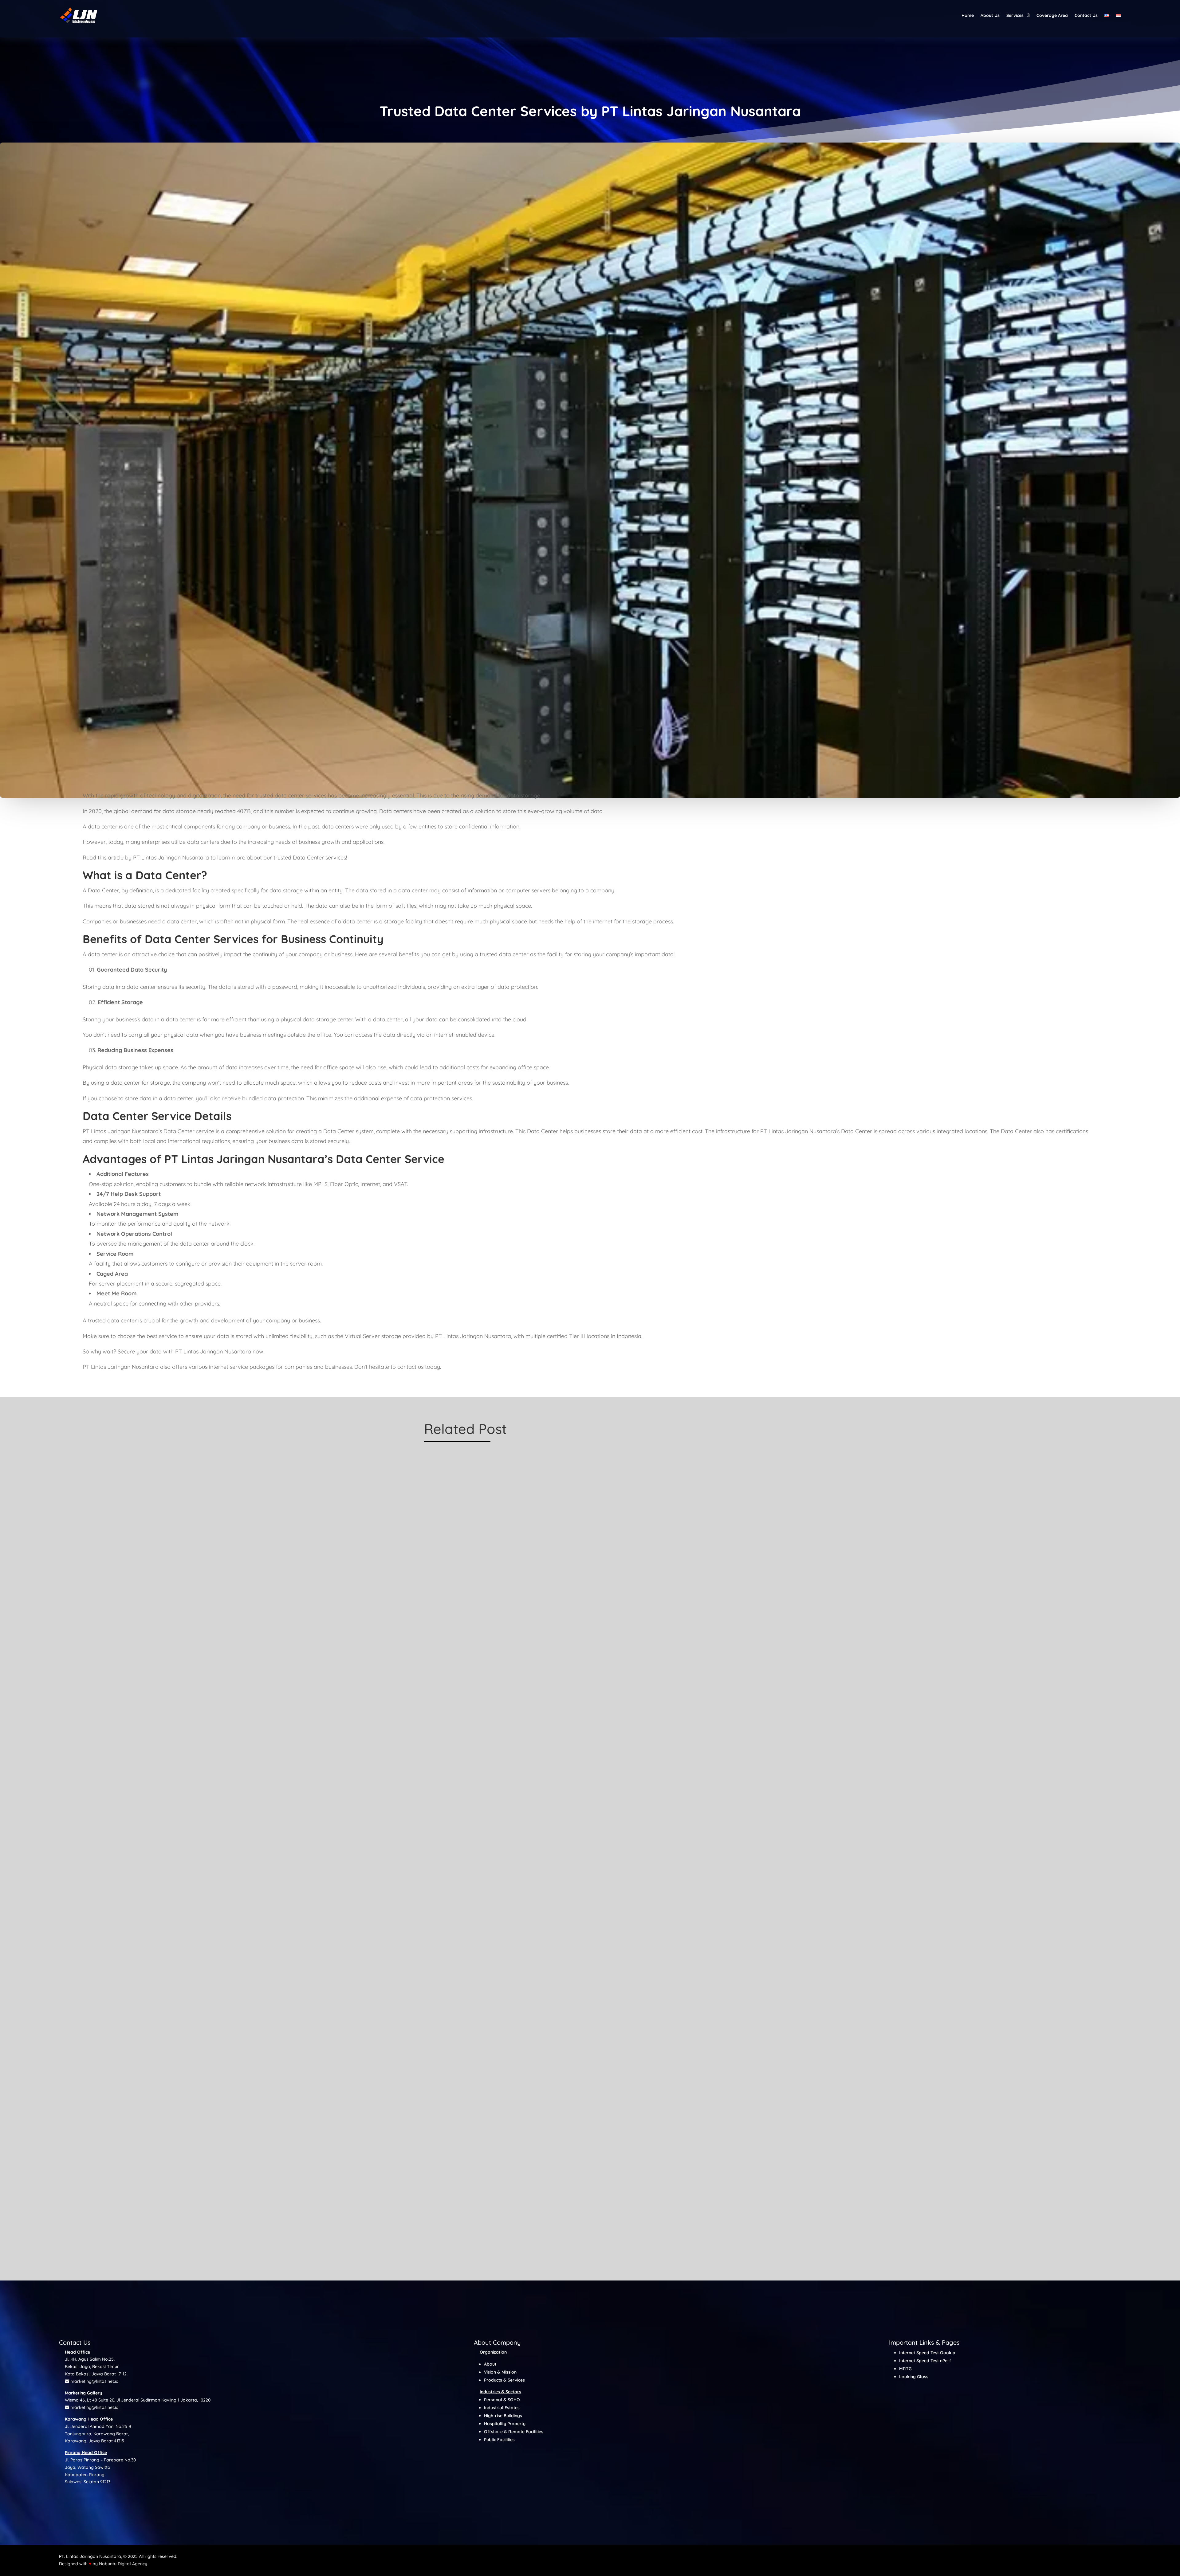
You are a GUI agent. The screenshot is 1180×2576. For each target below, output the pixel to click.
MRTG (905, 2369)
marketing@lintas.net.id (94, 2381)
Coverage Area (1052, 15)
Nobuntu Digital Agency (123, 2564)
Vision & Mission (500, 2372)
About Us (990, 15)
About (490, 2364)
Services (1015, 15)
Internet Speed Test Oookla (927, 2353)
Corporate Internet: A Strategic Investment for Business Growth (492, 1677)
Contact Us (1086, 15)
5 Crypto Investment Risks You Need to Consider (477, 2209)
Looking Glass (914, 2377)
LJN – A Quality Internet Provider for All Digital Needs (482, 1943)
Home (968, 15)
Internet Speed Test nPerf (925, 2361)
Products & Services (504, 2380)
